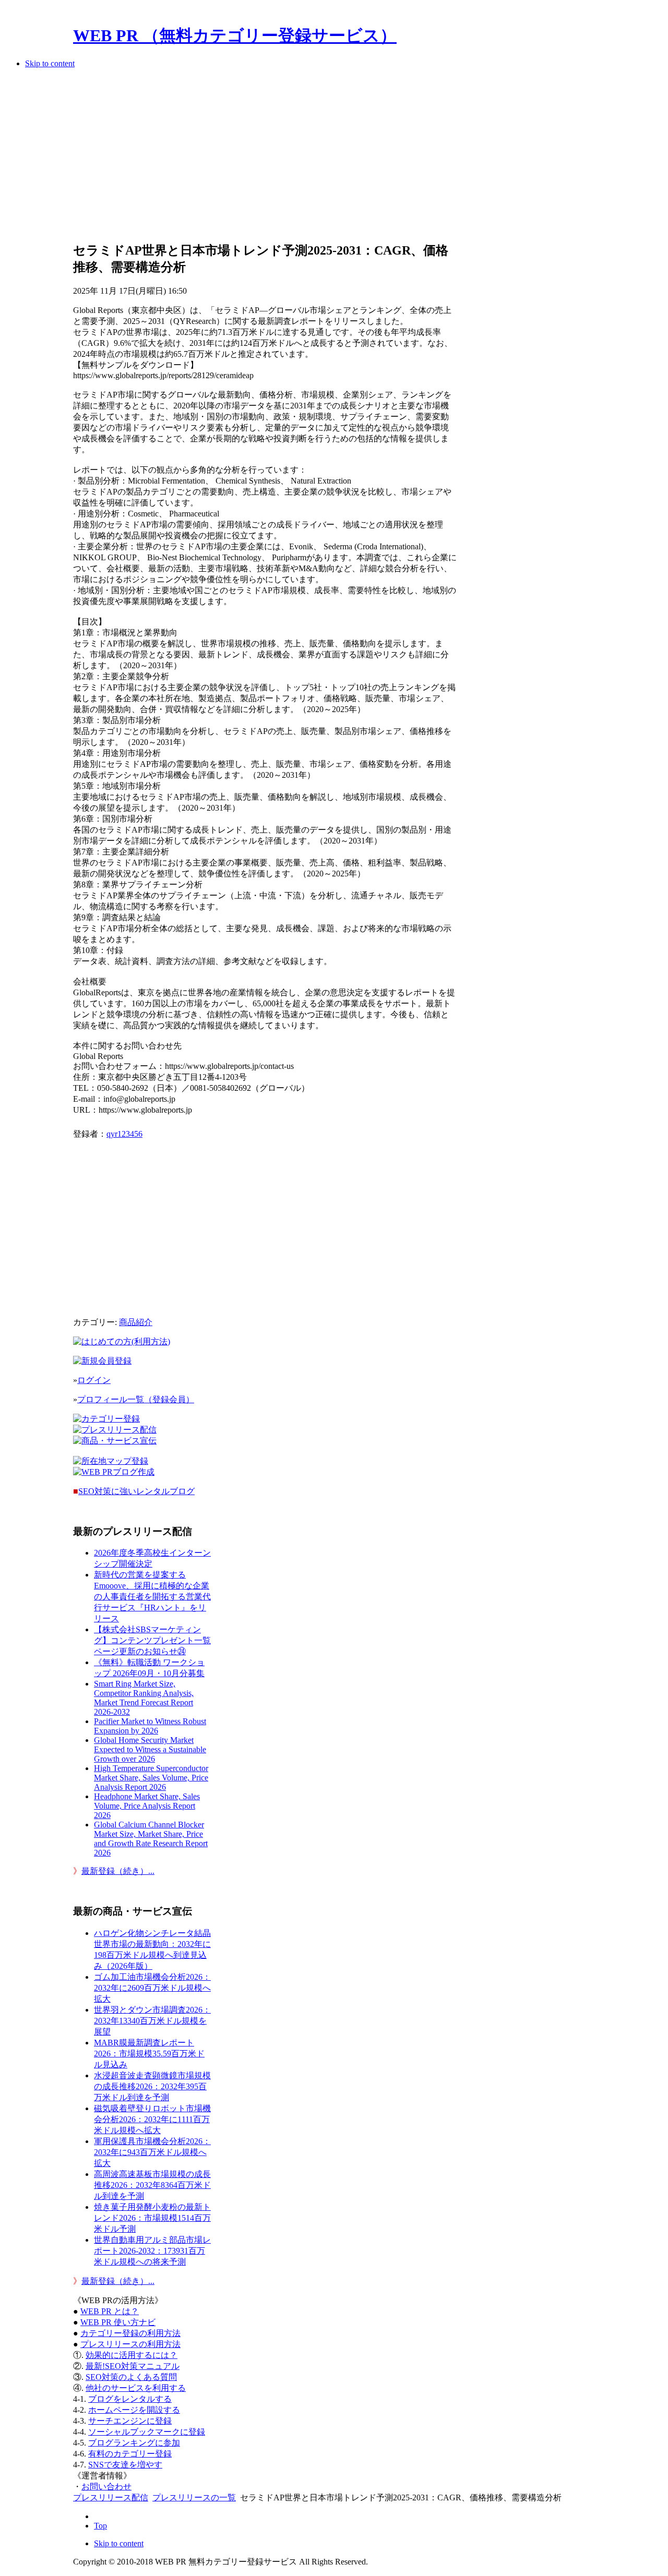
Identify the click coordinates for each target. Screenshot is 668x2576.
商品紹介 (136, 1322)
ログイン (94, 1380)
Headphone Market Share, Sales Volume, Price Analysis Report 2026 (147, 1806)
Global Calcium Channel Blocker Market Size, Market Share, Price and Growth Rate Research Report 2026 (151, 1839)
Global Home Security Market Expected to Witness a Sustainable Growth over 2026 (150, 1749)
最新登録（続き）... (118, 1871)
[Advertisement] (265, 159)
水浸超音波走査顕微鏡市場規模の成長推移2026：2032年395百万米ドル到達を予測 (152, 2086)
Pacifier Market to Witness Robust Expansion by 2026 (150, 1726)
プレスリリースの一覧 (194, 2497)
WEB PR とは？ (110, 2311)
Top (100, 2526)
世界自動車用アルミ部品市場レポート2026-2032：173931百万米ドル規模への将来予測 (152, 2251)
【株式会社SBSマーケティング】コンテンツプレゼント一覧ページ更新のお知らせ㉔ (152, 1640)
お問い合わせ (106, 2487)
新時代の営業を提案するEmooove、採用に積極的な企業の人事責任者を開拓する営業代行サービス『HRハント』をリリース (152, 1597)
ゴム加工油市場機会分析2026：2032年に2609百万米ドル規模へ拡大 (152, 1988)
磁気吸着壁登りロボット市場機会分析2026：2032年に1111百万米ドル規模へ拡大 (152, 2119)
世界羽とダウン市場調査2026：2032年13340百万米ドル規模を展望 (152, 2021)
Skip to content (50, 63)
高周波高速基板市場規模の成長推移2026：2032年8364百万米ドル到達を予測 (152, 2185)
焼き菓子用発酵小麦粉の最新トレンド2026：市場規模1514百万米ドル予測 (152, 2218)
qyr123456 (124, 1134)
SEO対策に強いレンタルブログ (136, 1491)
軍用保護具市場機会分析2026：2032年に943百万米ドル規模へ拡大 (152, 2152)
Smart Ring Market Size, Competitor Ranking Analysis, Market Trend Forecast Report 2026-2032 (144, 1698)
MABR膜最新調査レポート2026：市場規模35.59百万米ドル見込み (149, 2054)
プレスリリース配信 (111, 2497)
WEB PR (118, 2322)
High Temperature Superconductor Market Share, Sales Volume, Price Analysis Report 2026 (151, 1778)
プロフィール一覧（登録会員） (136, 1399)
